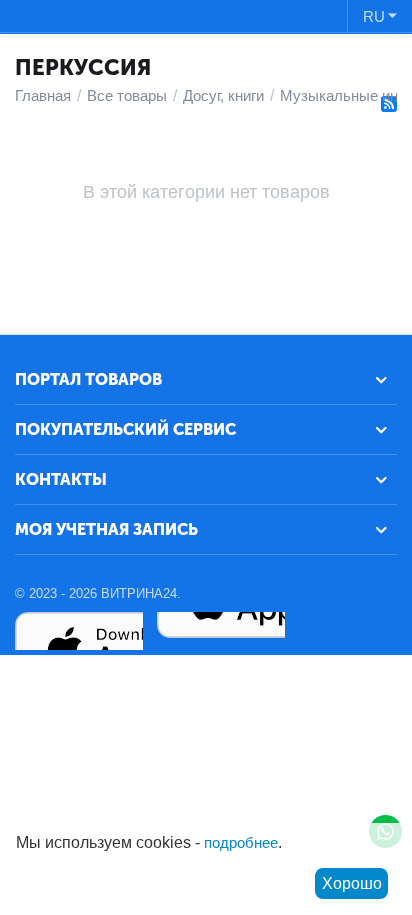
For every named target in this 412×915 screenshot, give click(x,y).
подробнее (241, 842)
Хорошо (352, 883)
